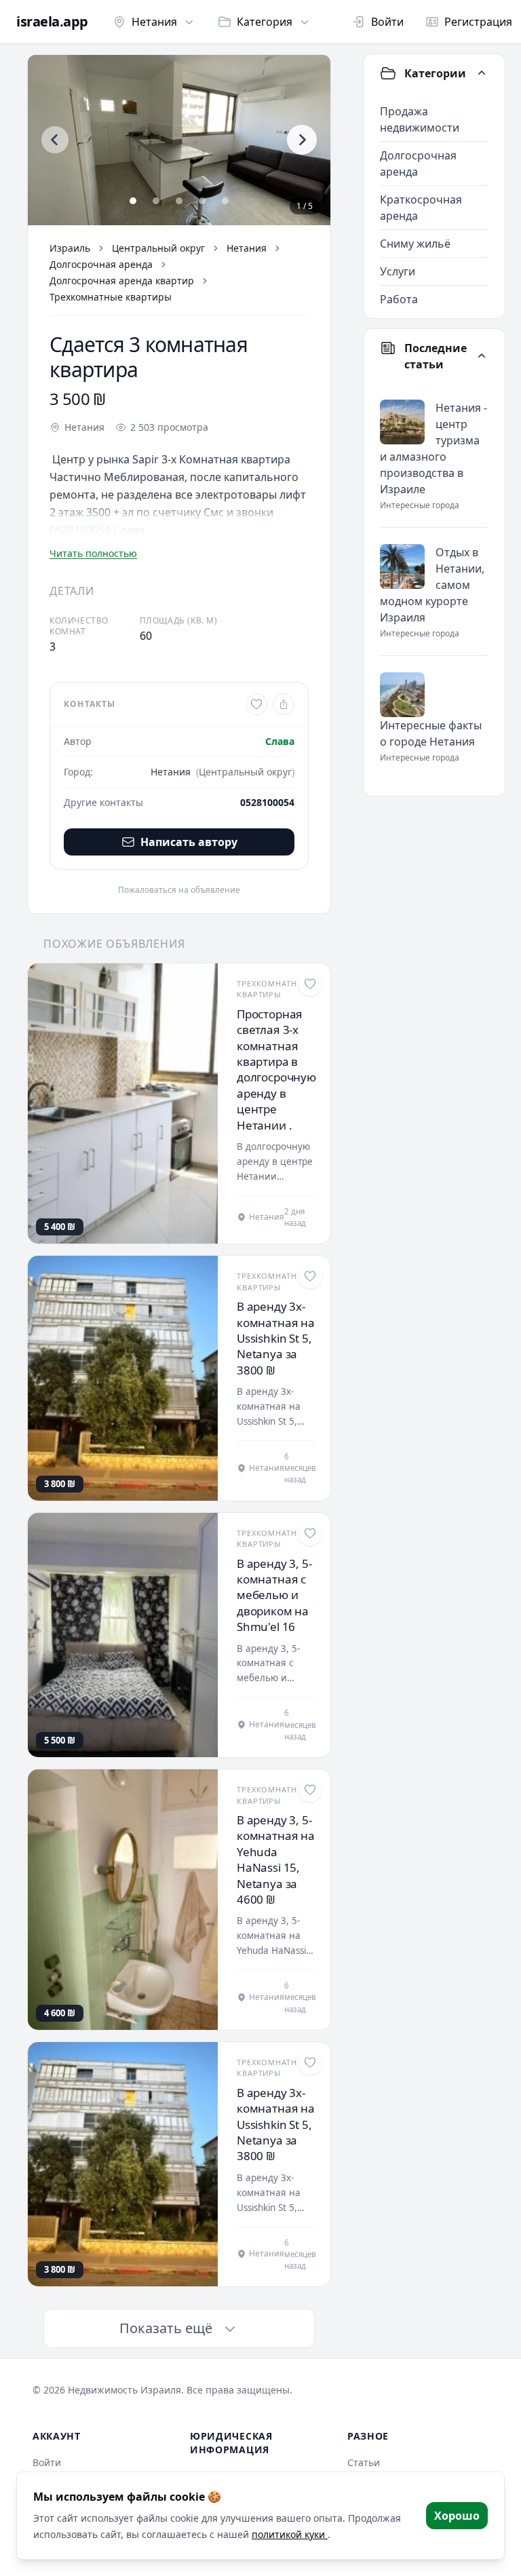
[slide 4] (202, 201)
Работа (399, 299)
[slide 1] (133, 201)
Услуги (398, 271)
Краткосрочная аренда (421, 208)
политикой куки (290, 2534)
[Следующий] (302, 140)
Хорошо (457, 2516)
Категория (265, 22)
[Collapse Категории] (482, 73)
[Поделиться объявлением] (284, 704)
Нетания (154, 22)
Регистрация (478, 22)
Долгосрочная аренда (101, 264)
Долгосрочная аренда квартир (122, 281)
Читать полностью (93, 553)
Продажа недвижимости (420, 119)
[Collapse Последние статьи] (482, 356)
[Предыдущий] (55, 140)
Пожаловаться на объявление (179, 890)
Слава (280, 741)
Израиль (70, 248)
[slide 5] (225, 201)
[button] (179, 140)
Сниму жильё (415, 244)
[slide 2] (156, 201)
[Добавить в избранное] (256, 704)
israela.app (52, 22)
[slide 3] (179, 201)
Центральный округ (158, 248)
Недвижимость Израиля (124, 2390)
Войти (387, 22)
